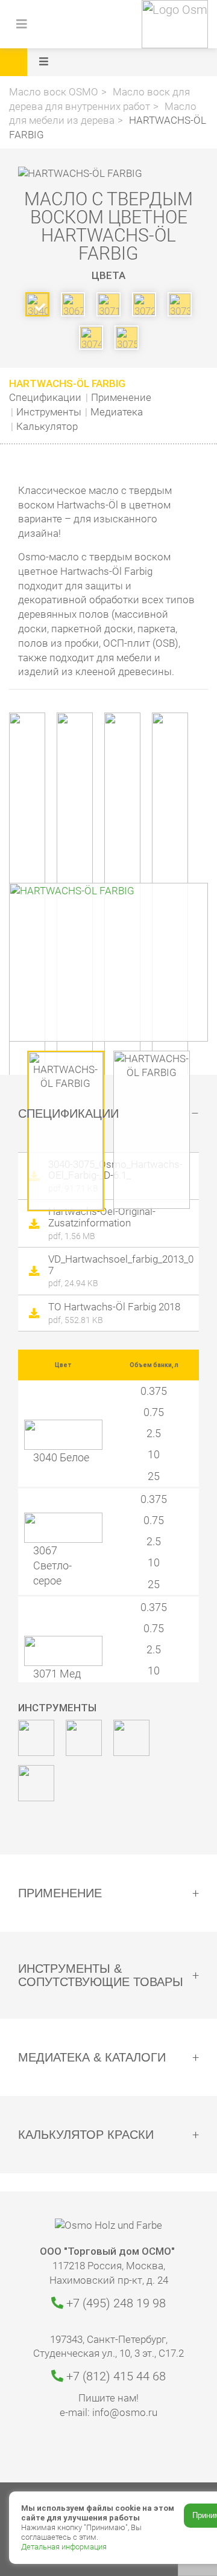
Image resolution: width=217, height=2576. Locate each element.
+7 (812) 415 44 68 (115, 2376)
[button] (125, 62)
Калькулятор (47, 426)
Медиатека (117, 412)
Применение (121, 397)
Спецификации (45, 397)
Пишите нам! (108, 2398)
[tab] (108, 1113)
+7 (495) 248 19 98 (115, 2303)
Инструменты (49, 412)
